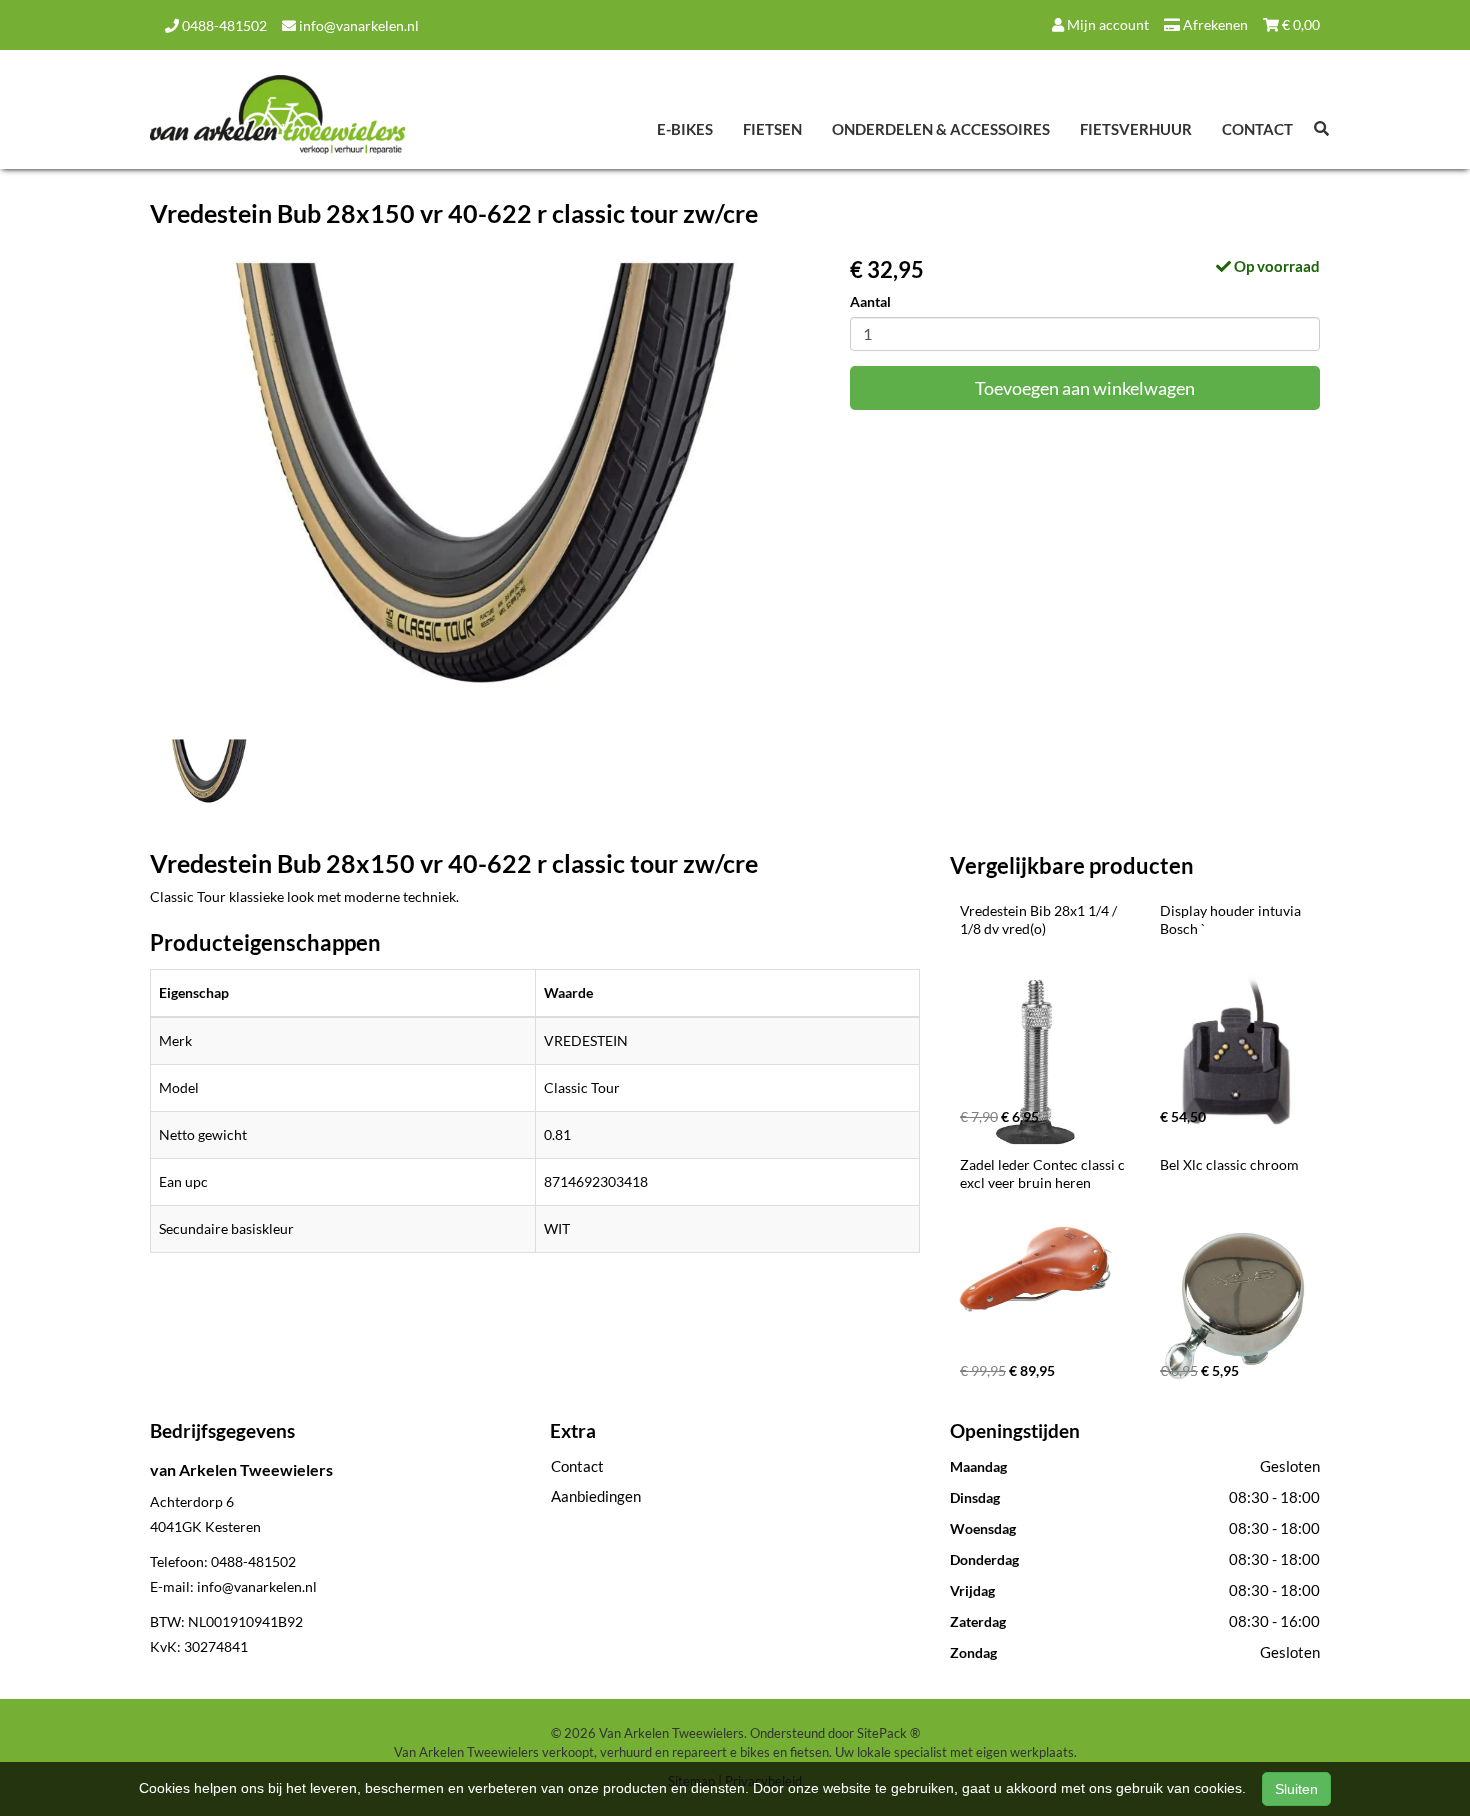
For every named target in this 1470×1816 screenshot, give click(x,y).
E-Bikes (685, 129)
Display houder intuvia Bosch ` (1232, 919)
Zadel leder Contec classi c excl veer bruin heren (1044, 1173)
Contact (1257, 129)
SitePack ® (888, 1733)
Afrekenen (1214, 24)
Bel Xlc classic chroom (1229, 1164)
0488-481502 (223, 25)
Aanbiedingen (596, 1496)
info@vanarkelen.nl (357, 25)
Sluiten (1296, 1789)
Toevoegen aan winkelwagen (1085, 388)
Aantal (870, 301)
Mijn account (1106, 24)
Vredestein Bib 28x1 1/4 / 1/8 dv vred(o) (1040, 919)
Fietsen (772, 129)
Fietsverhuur (1136, 129)
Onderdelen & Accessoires (941, 129)
